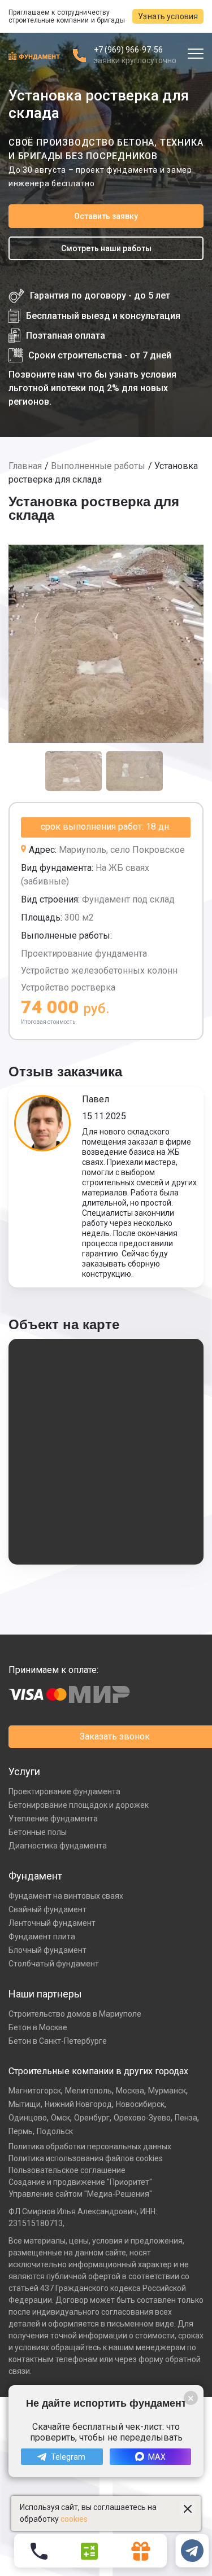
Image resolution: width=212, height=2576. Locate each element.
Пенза (186, 2118)
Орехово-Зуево (142, 2118)
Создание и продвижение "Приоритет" (80, 2182)
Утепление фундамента (53, 1819)
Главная (25, 466)
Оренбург (92, 2118)
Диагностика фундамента (58, 1846)
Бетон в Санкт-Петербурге (58, 2041)
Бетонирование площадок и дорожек (79, 1805)
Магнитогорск (35, 2091)
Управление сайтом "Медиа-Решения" (80, 2194)
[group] (106, 644)
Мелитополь (88, 2091)
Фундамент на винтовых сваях (66, 1896)
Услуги (24, 1771)
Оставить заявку (106, 216)
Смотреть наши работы (106, 248)
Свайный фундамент (47, 1909)
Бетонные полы (38, 1832)
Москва (130, 2091)
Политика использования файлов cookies (86, 2158)
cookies (74, 2519)
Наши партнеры (45, 1994)
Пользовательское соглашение (67, 2170)
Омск (60, 2118)
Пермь (21, 2131)
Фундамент (35, 1876)
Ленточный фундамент (52, 1923)
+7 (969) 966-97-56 (128, 50)
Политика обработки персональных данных (90, 2146)
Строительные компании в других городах (98, 2071)
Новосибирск (140, 2104)
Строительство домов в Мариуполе (75, 2014)
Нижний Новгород (78, 2104)
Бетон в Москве (38, 2027)
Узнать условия (168, 16)
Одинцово (28, 2118)
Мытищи (25, 2104)
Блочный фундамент (47, 1950)
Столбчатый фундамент (54, 1964)
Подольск (55, 2131)
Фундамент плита (42, 1937)
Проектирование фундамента (64, 1791)
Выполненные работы (98, 466)
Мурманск (167, 2091)
